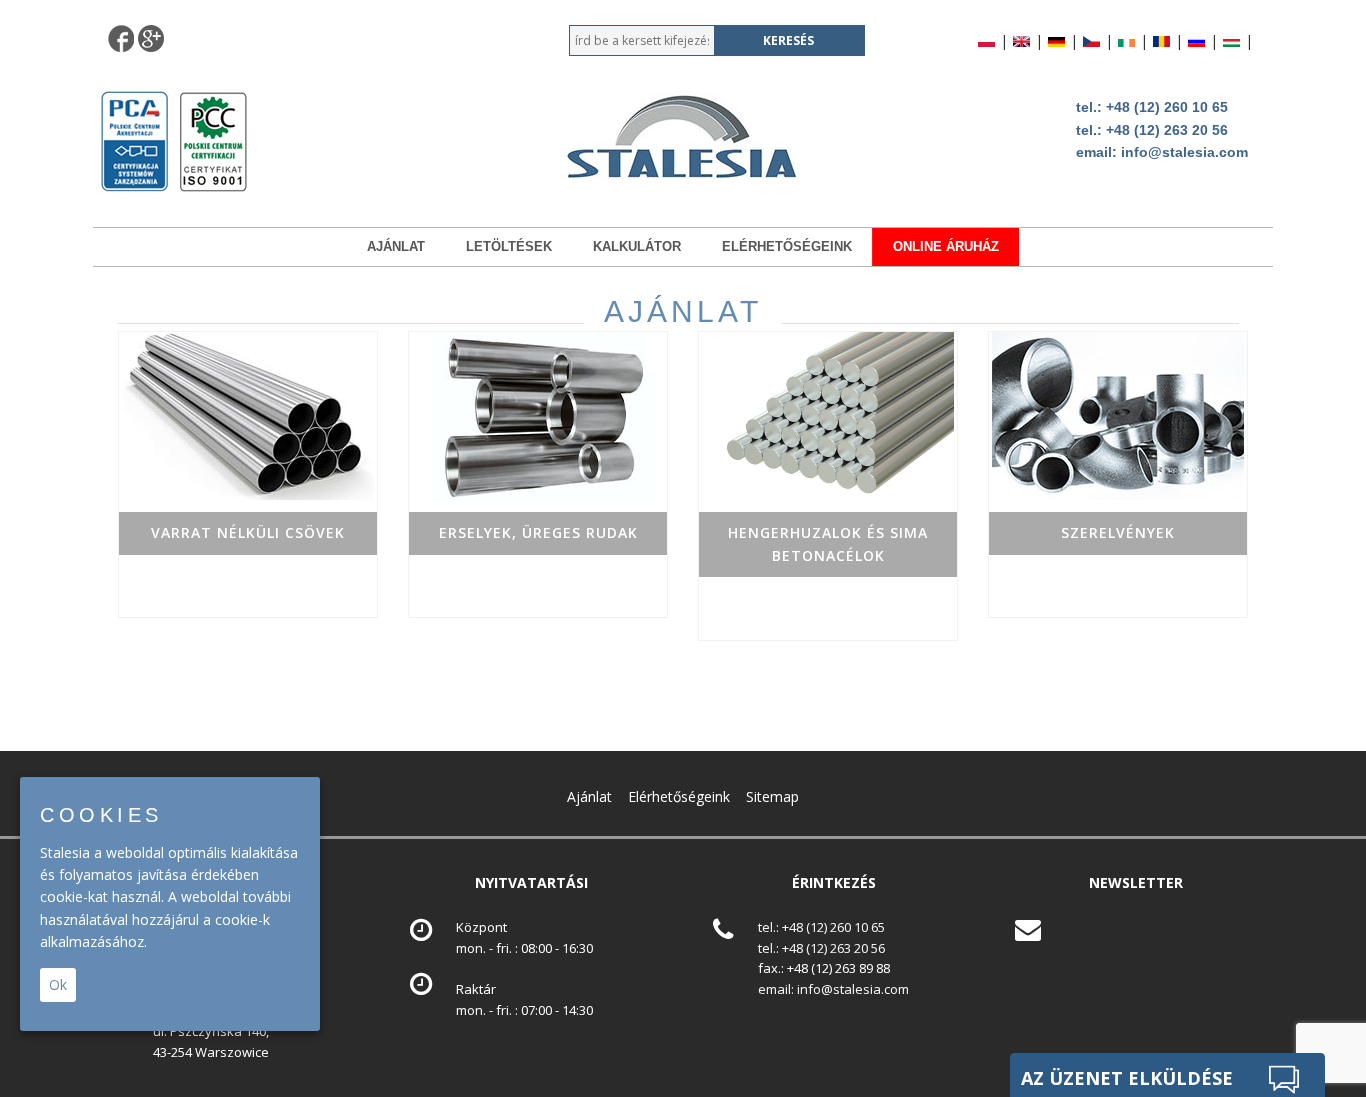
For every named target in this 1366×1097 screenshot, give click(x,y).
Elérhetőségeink (787, 246)
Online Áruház (946, 246)
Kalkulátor (637, 246)
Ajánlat (396, 246)
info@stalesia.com (1184, 152)
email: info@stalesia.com (833, 989)
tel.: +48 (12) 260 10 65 (821, 927)
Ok (58, 984)
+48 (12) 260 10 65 (1167, 107)
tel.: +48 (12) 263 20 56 (821, 948)
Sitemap (772, 796)
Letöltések (509, 246)
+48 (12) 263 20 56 (1167, 130)
